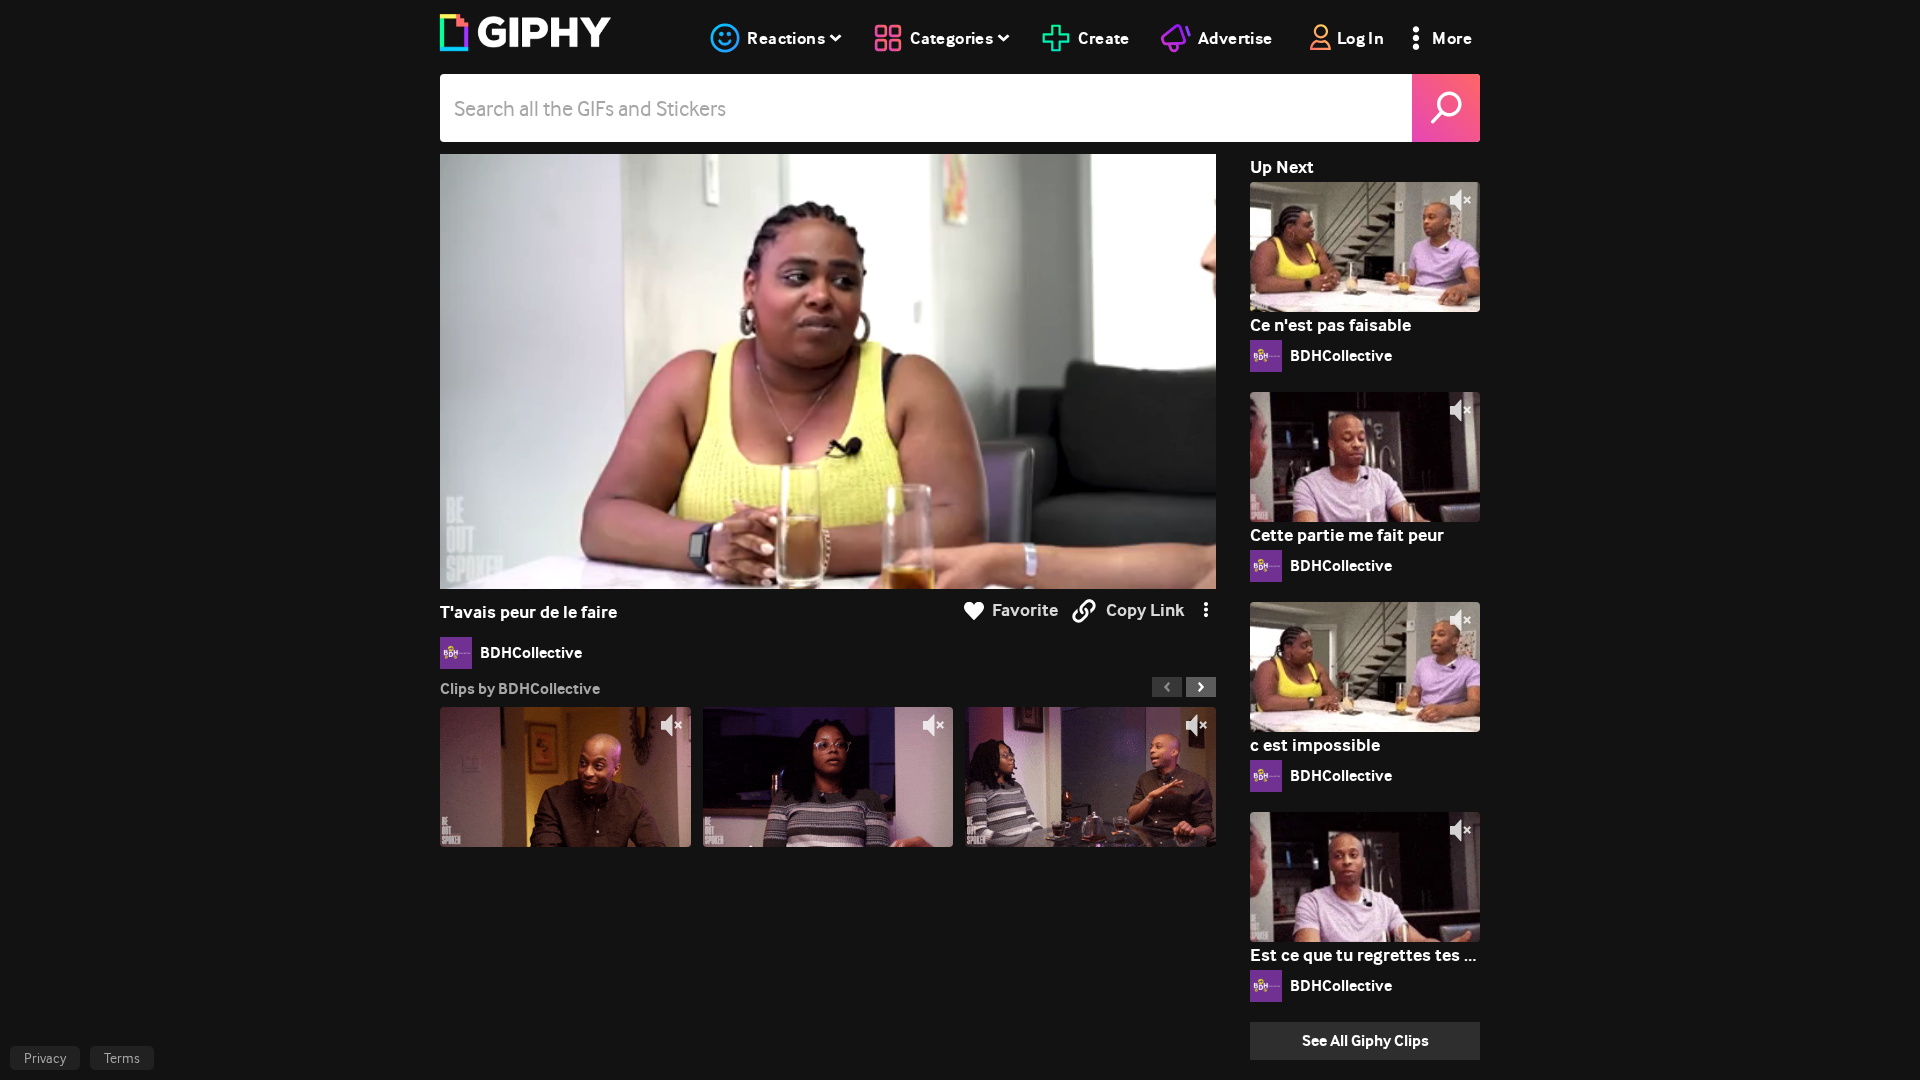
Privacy (45, 1058)
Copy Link (1145, 610)
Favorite (1025, 610)
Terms (122, 1058)
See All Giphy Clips (1365, 1040)
